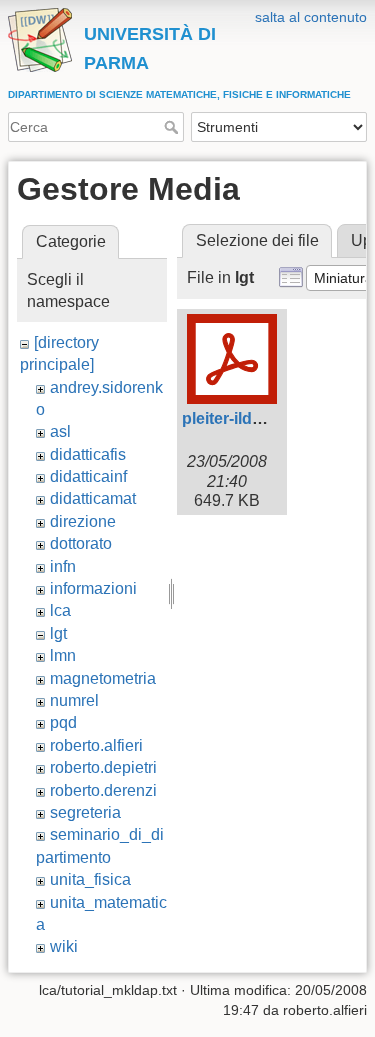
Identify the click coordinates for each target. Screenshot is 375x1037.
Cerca (173, 127)
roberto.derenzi (103, 790)
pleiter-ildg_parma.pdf (265, 418)
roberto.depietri (103, 767)
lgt (58, 633)
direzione (83, 521)
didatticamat (93, 498)
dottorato (81, 543)
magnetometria (103, 678)
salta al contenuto (311, 17)
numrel (74, 700)
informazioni (93, 588)
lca (60, 610)
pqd (63, 722)
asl (60, 431)
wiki (64, 946)
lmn (63, 655)
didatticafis (88, 454)
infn (63, 566)
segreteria (85, 812)
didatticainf (88, 476)
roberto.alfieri (96, 745)
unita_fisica (90, 879)
